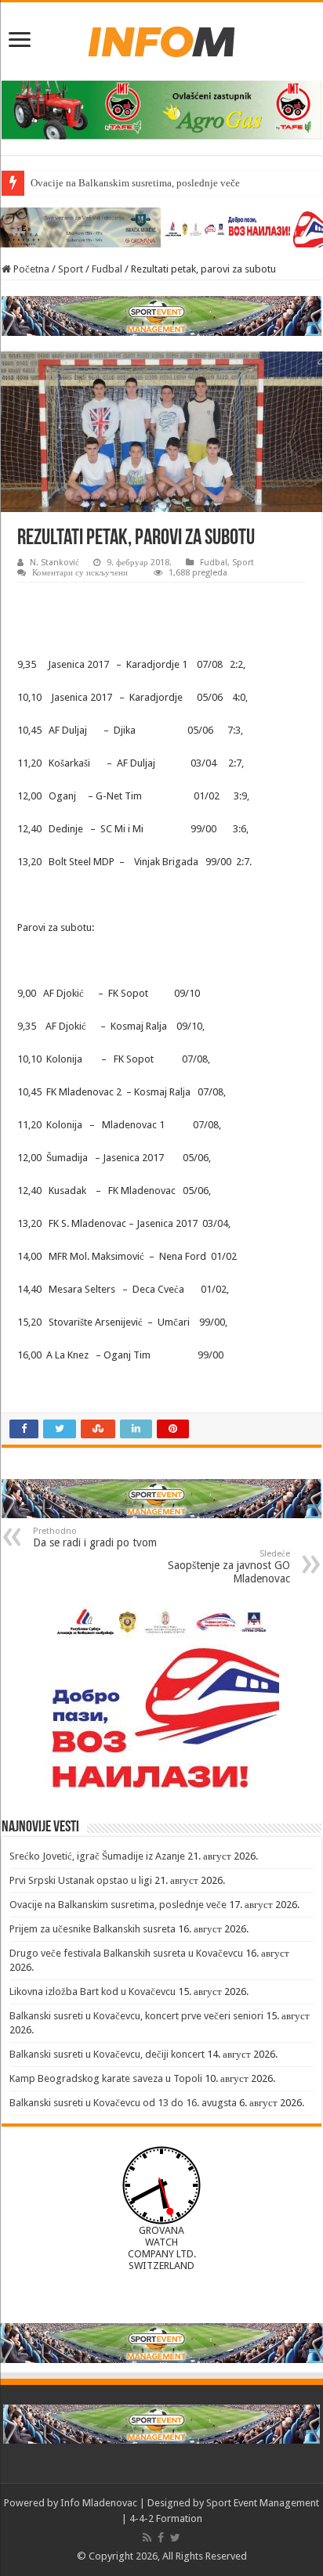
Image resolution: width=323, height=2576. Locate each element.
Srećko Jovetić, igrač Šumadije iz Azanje (97, 1856)
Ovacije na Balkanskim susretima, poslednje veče (135, 183)
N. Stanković (54, 563)
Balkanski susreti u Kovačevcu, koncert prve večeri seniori (136, 2016)
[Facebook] (161, 2538)
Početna (30, 269)
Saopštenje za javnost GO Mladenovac (229, 1567)
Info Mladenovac (99, 2503)
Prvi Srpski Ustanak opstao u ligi (81, 1880)
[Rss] (147, 2538)
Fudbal (107, 269)
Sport (71, 269)
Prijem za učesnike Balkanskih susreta (93, 1929)
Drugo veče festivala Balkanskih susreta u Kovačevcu (126, 1953)
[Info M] (161, 38)
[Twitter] (175, 2538)
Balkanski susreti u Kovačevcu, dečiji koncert (107, 2054)
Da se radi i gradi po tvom (95, 1537)
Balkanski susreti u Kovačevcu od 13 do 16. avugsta (123, 2103)
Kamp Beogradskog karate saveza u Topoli (106, 2078)
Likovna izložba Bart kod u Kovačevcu (93, 1992)
